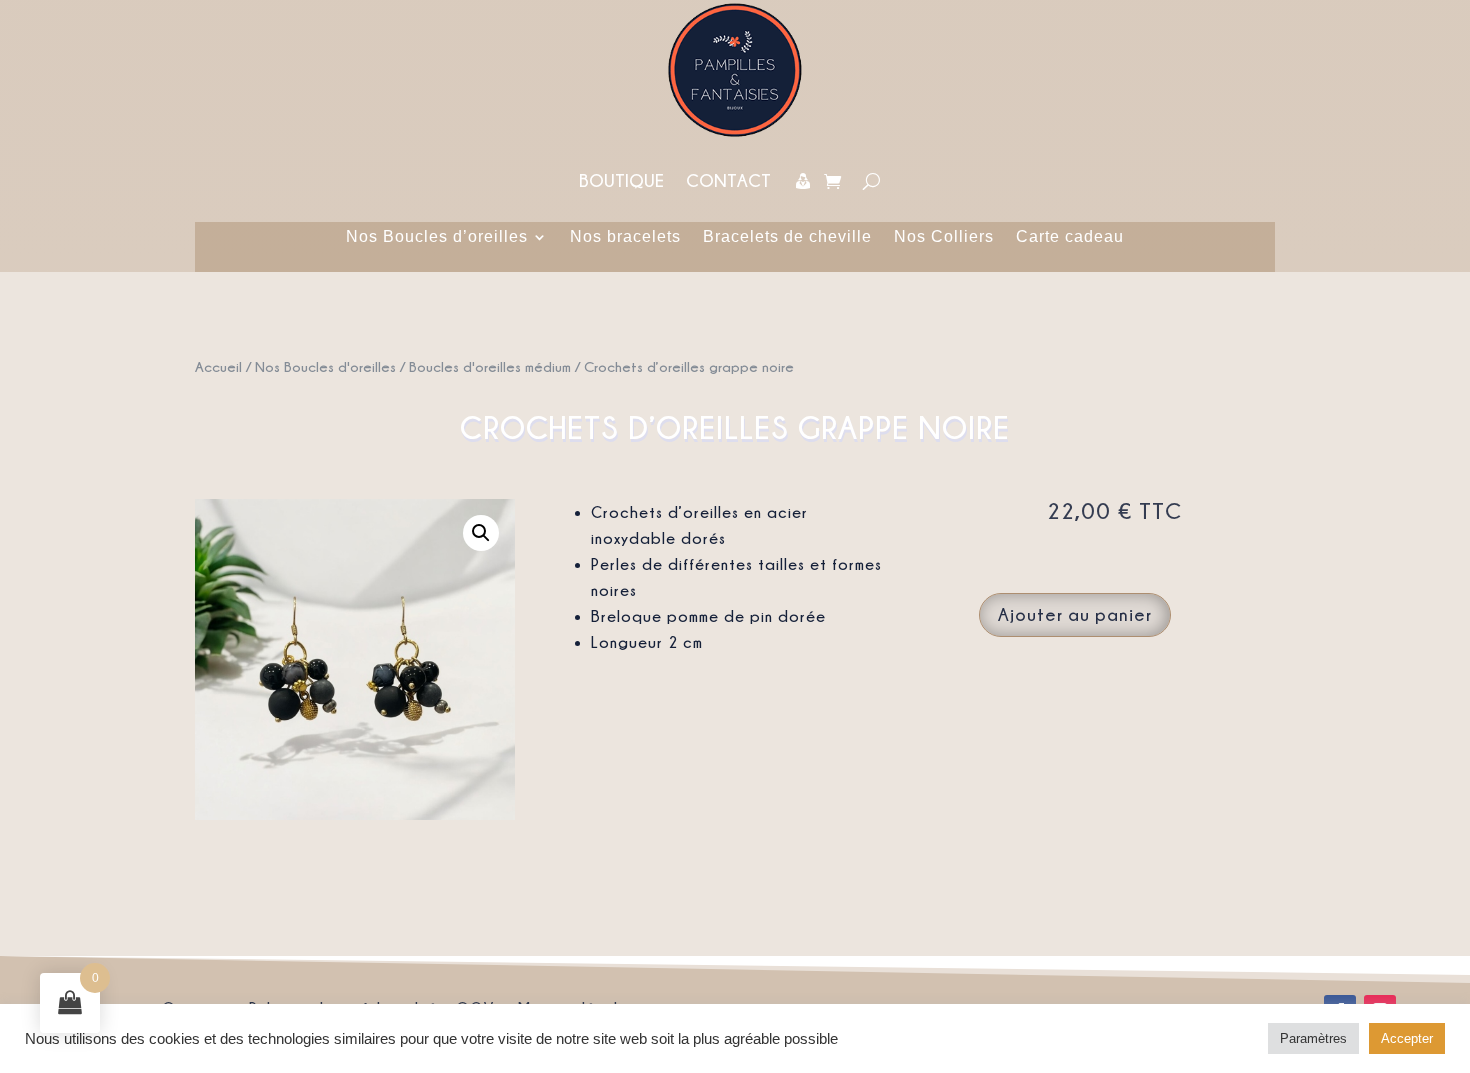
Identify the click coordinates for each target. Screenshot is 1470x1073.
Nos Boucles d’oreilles (437, 237)
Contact (728, 180)
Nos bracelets (625, 237)
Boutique (621, 180)
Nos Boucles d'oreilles (325, 366)
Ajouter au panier (1075, 614)
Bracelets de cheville (787, 237)
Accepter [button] (1407, 1038)
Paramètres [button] (1313, 1038)
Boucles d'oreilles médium (490, 366)
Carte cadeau (1070, 237)
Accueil (218, 366)
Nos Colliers (944, 237)
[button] (481, 533)
